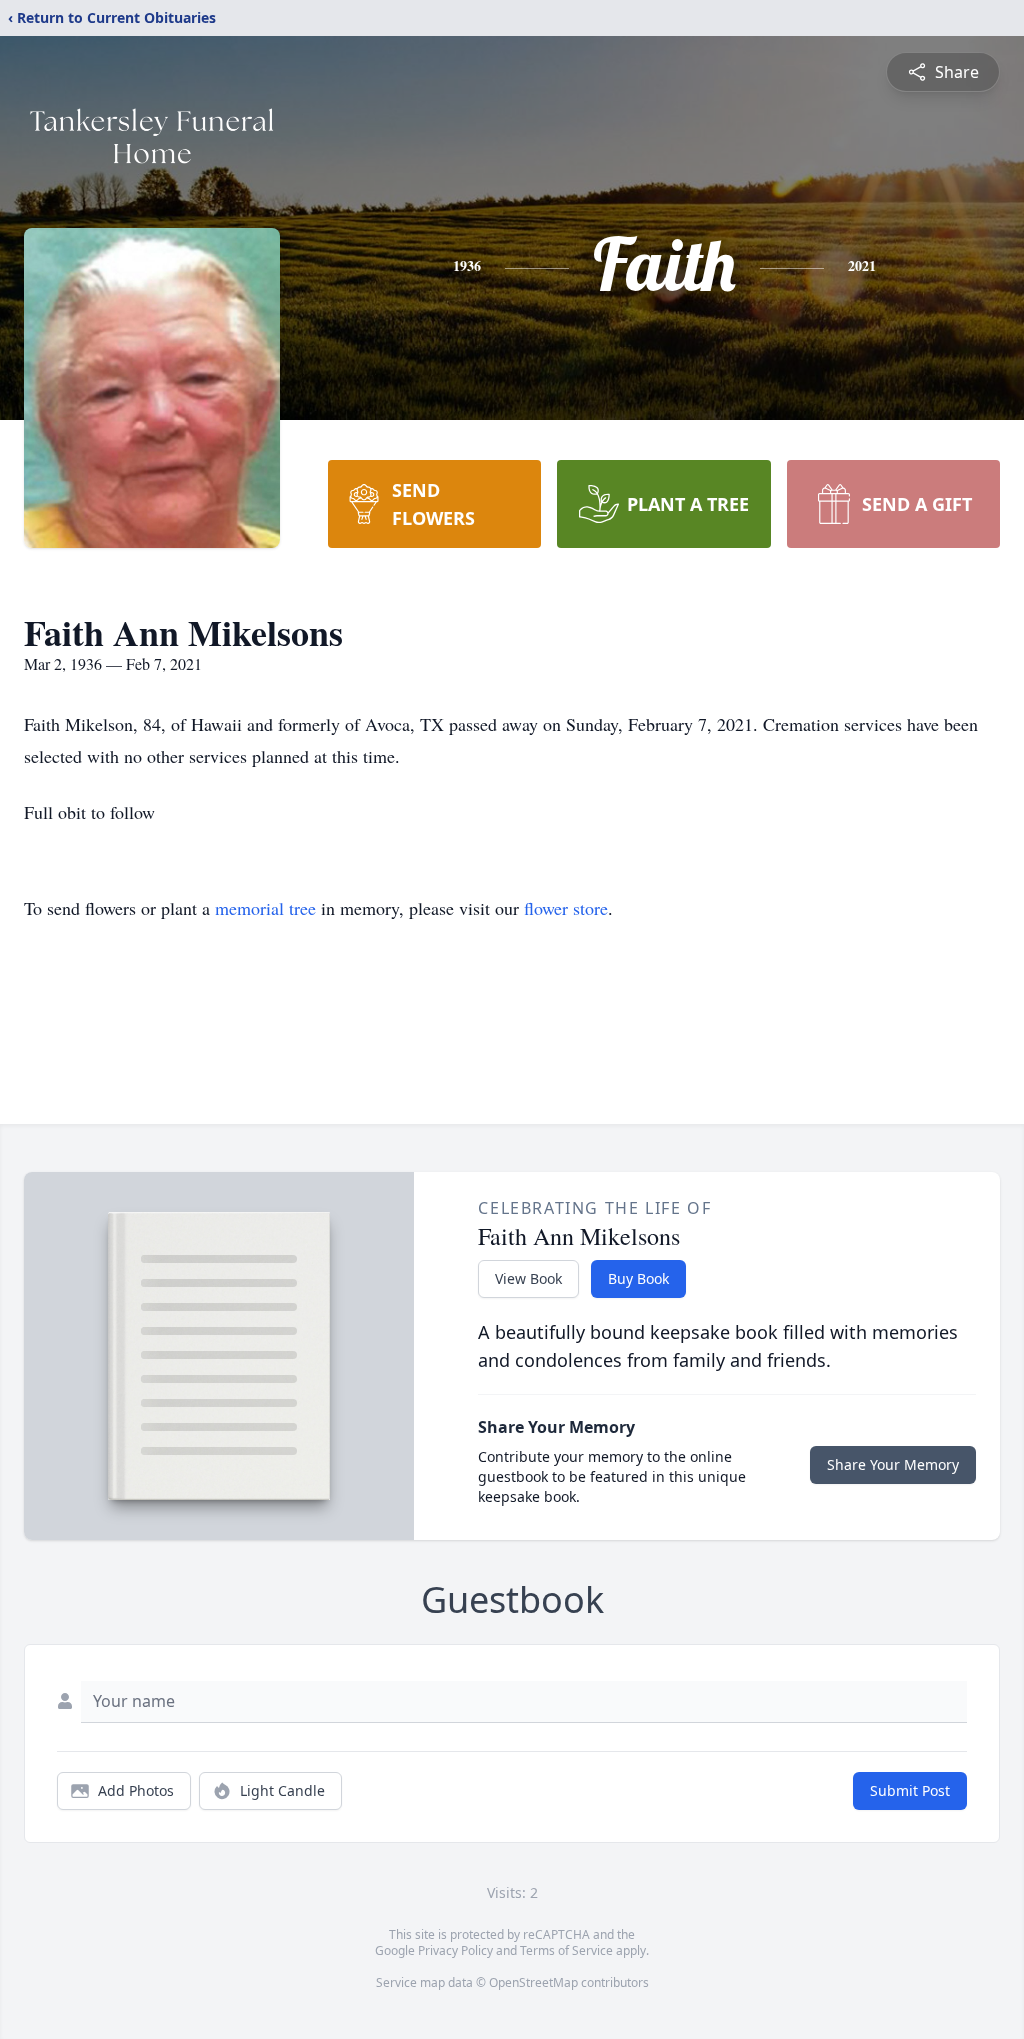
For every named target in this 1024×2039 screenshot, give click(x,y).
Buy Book (638, 1278)
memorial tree (265, 908)
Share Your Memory (893, 1464)
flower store (566, 908)
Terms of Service (566, 1950)
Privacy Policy (455, 1950)
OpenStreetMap (533, 1982)
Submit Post (910, 1790)
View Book (528, 1278)
